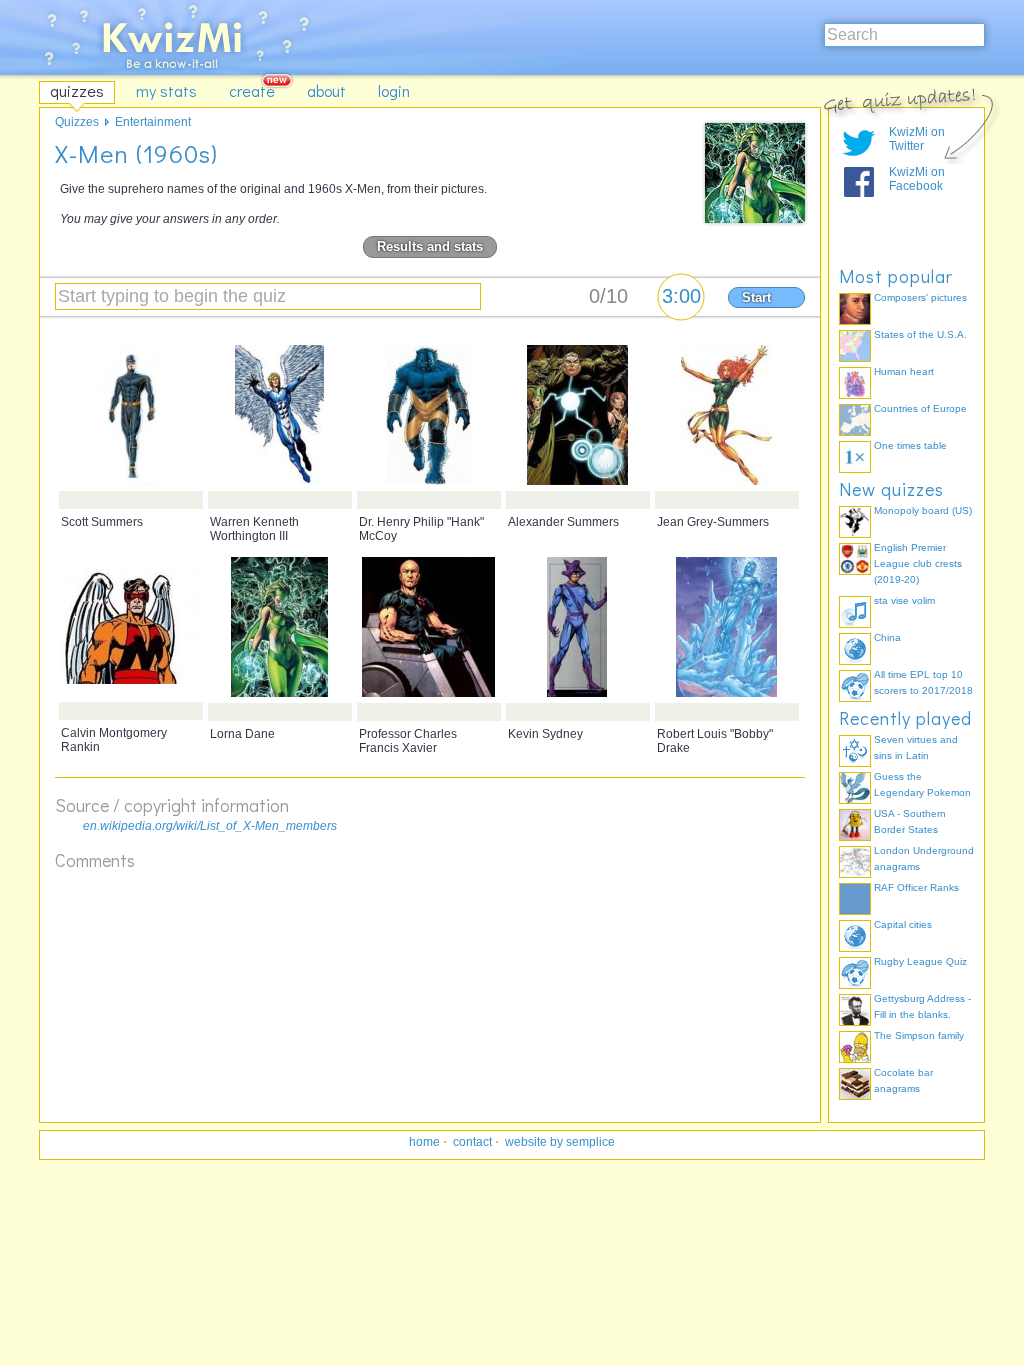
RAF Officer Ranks (916, 887)
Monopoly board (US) (923, 510)
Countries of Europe (920, 408)
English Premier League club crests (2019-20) (918, 563)
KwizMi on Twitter (917, 139)
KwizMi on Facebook (917, 179)
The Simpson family (919, 1035)
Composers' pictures (920, 297)
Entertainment (153, 122)
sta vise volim (904, 600)
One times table (910, 445)
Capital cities (903, 924)
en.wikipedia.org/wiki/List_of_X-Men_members (210, 826)
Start (756, 297)
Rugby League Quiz (920, 961)
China (887, 637)
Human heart (904, 371)
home (424, 1142)
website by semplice (560, 1142)
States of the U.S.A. (920, 334)
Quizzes (77, 122)
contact (472, 1142)
